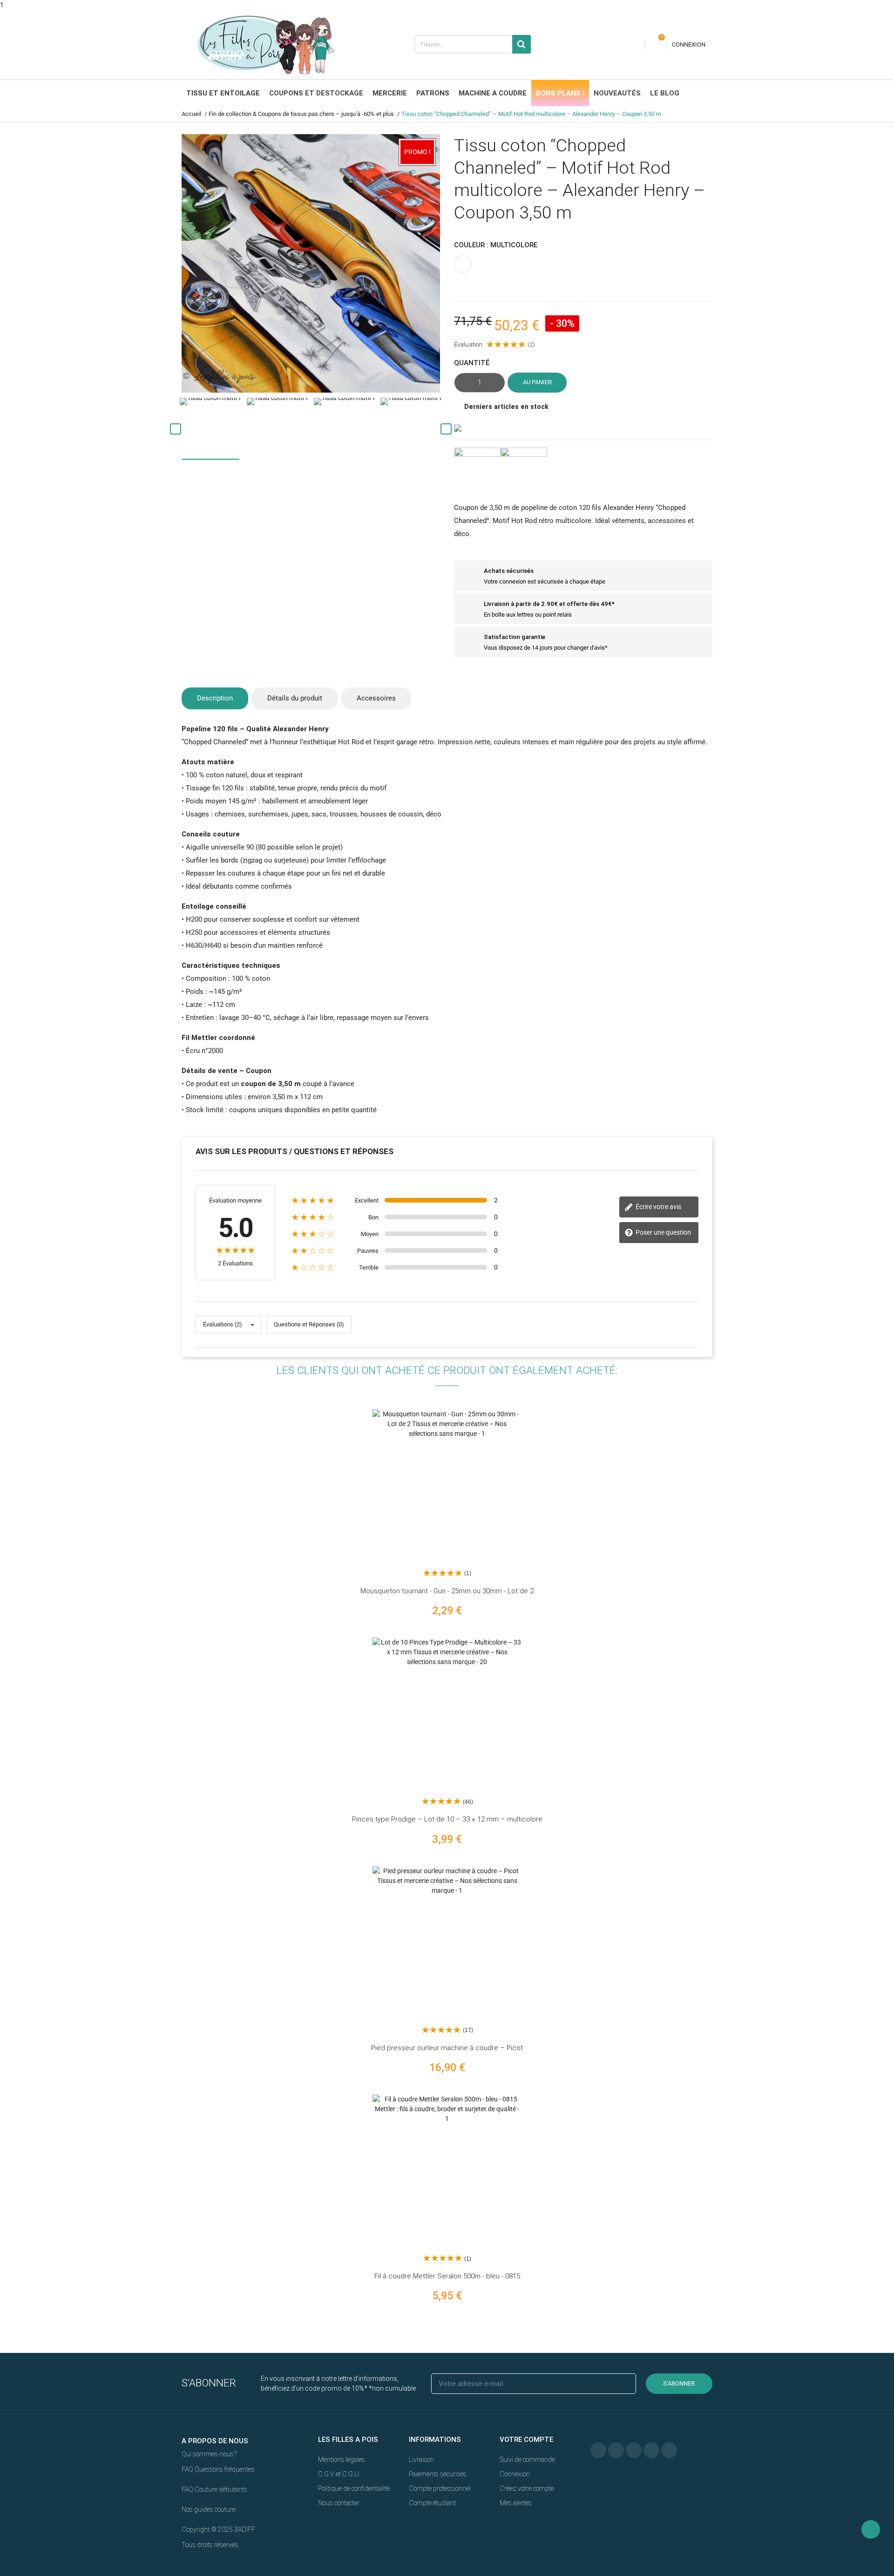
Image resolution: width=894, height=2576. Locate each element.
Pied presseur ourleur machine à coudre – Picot (447, 2048)
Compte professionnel (440, 2488)
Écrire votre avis (658, 1207)
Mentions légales (342, 2460)
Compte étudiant (432, 2503)
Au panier (537, 382)
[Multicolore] (739, 1712)
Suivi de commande (527, 2460)
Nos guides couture (209, 2509)
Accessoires (376, 698)
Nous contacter (339, 2503)
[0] (656, 44)
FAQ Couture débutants (214, 2489)
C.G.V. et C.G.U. (339, 2474)
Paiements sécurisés (438, 2474)
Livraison (421, 2460)
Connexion (515, 2474)
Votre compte (526, 2440)
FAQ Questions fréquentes (218, 2469)
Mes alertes (516, 2503)
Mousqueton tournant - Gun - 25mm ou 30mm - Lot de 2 (447, 1591)
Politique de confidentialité (354, 2488)
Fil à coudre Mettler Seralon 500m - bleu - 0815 (447, 2276)
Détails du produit (295, 698)
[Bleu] (739, 2169)
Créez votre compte (527, 2488)
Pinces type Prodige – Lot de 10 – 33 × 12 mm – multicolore (447, 1819)
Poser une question (663, 1232)
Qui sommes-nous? (209, 2454)
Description (215, 698)
